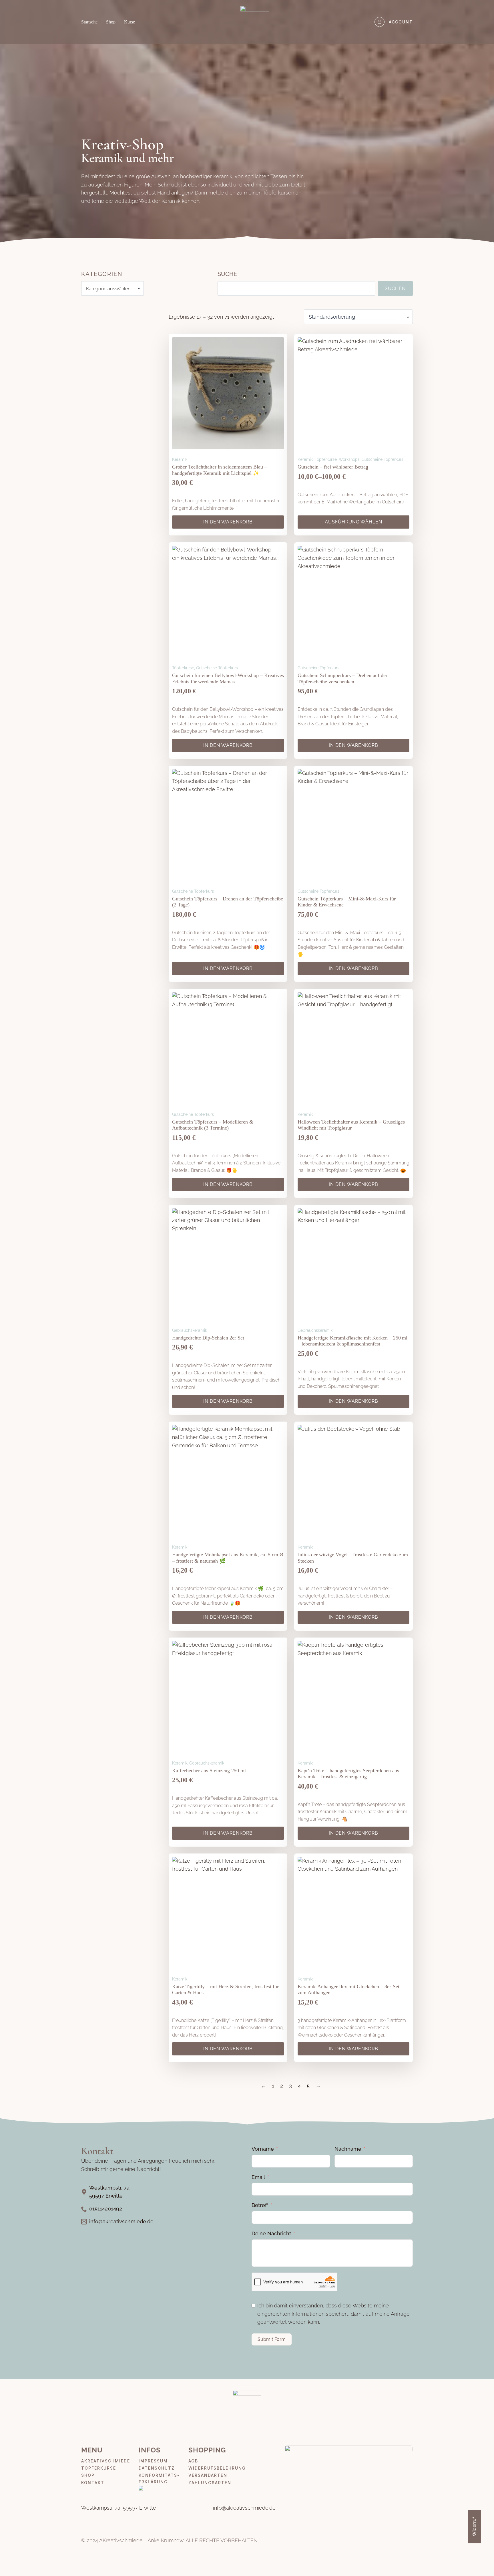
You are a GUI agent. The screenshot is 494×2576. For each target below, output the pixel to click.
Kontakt (93, 2483)
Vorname (263, 2149)
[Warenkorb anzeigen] (380, 22)
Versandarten (208, 2475)
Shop (111, 22)
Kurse (130, 22)
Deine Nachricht (271, 2233)
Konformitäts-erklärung (159, 2478)
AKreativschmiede (106, 2461)
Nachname (348, 2149)
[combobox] (112, 288)
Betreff (260, 2205)
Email (258, 2177)
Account (401, 22)
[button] (476, 2560)
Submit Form (272, 2339)
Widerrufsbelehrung (217, 2468)
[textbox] (110, 288)
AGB (193, 2461)
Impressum (153, 2461)
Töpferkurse (99, 2468)
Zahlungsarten (210, 2483)
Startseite (89, 22)
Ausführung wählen (353, 522)
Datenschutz (157, 2468)
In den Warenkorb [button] (228, 522)
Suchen (395, 288)
